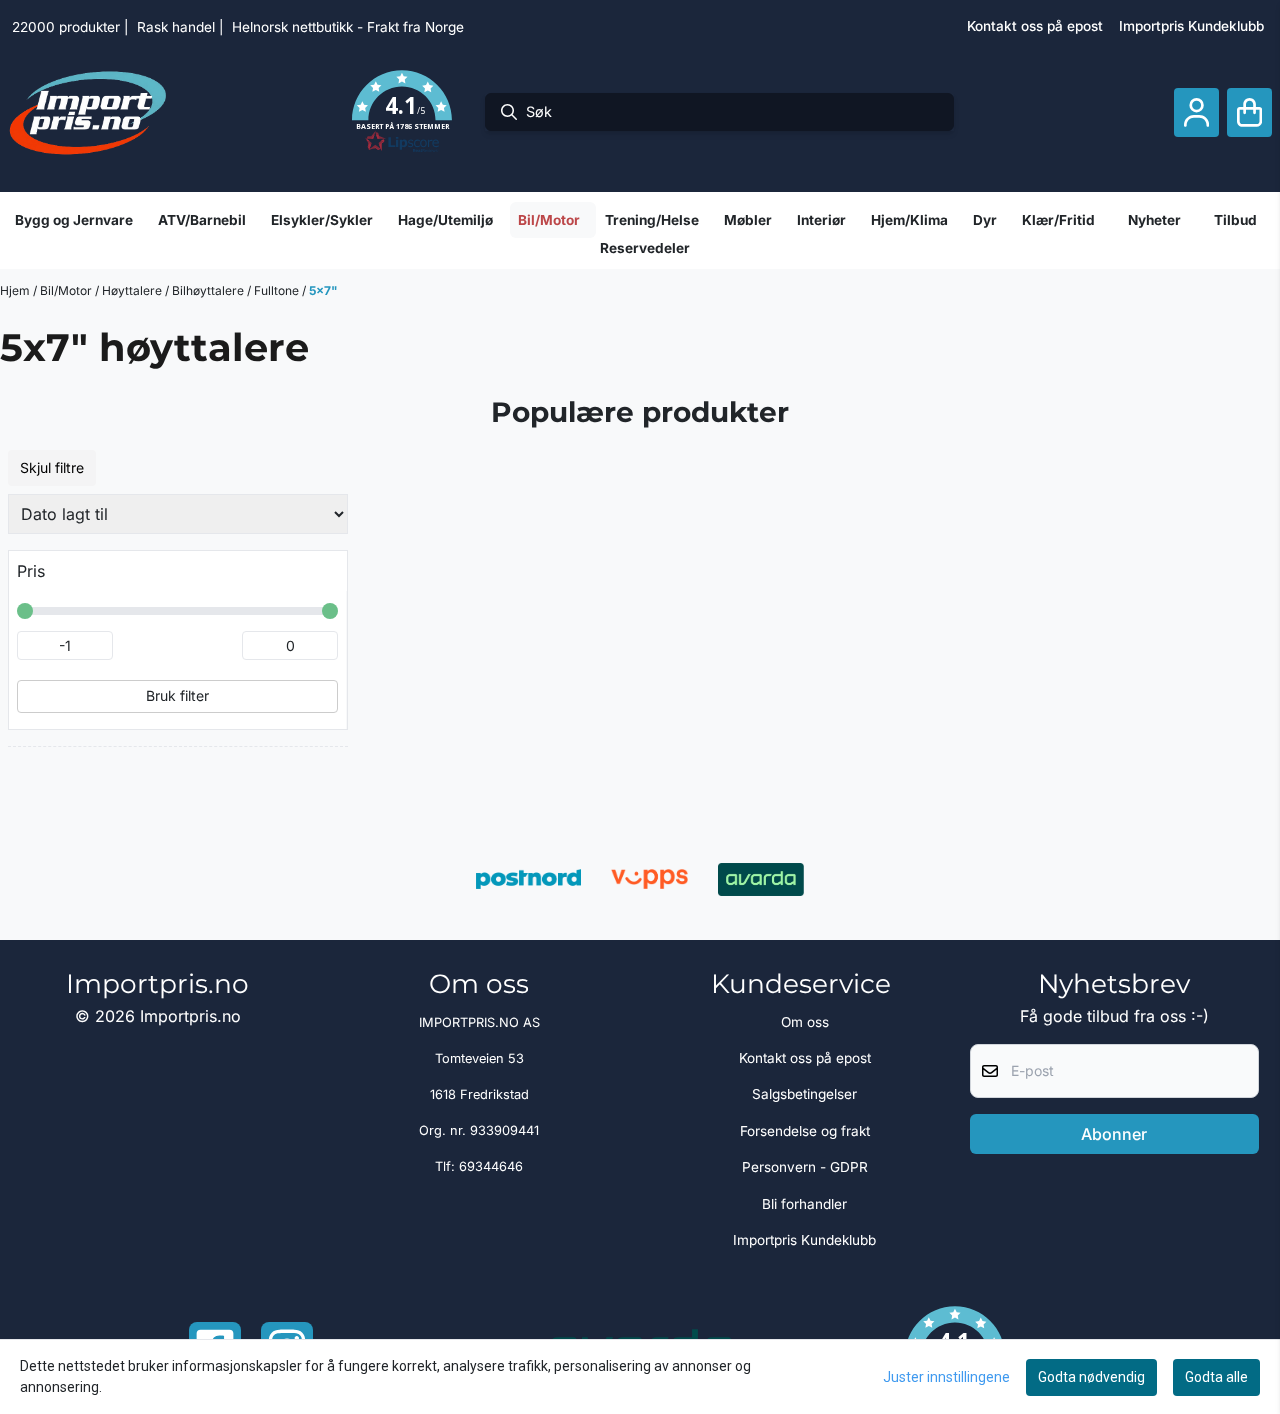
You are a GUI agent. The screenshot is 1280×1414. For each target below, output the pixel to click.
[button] (402, 112)
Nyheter (1154, 220)
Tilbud (1235, 220)
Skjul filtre (52, 467)
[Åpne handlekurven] (1249, 112)
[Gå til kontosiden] (1196, 112)
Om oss (805, 1022)
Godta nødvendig (1091, 1377)
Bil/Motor (67, 290)
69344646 (491, 1166)
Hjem (16, 290)
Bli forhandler (804, 1204)
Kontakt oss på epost (1035, 26)
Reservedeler (645, 248)
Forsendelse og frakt (805, 1131)
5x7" (323, 290)
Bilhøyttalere (209, 290)
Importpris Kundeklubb (1191, 26)
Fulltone (278, 290)
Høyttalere (133, 290)
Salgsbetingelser (804, 1094)
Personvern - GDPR (805, 1167)
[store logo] (88, 112)
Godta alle (1216, 1377)
